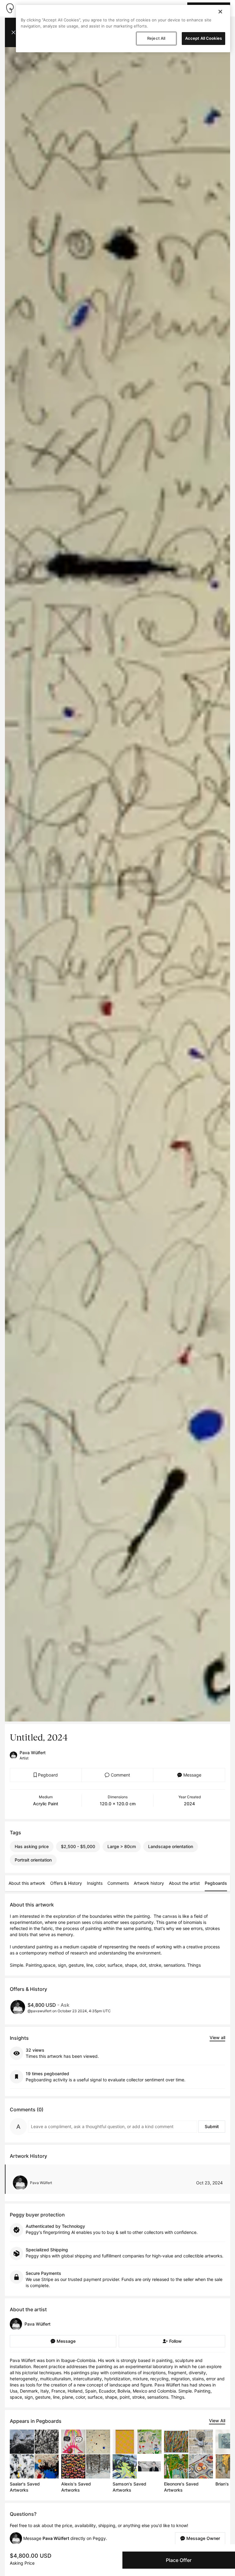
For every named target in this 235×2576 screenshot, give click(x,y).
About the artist (184, 1883)
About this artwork (27, 1883)
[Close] (220, 12)
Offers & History (66, 1883)
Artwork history (149, 1883)
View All (217, 2421)
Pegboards (216, 1883)
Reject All (156, 38)
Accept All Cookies (203, 38)
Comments (118, 1883)
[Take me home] (10, 8)
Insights (95, 1883)
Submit (212, 2126)
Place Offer (179, 2560)
